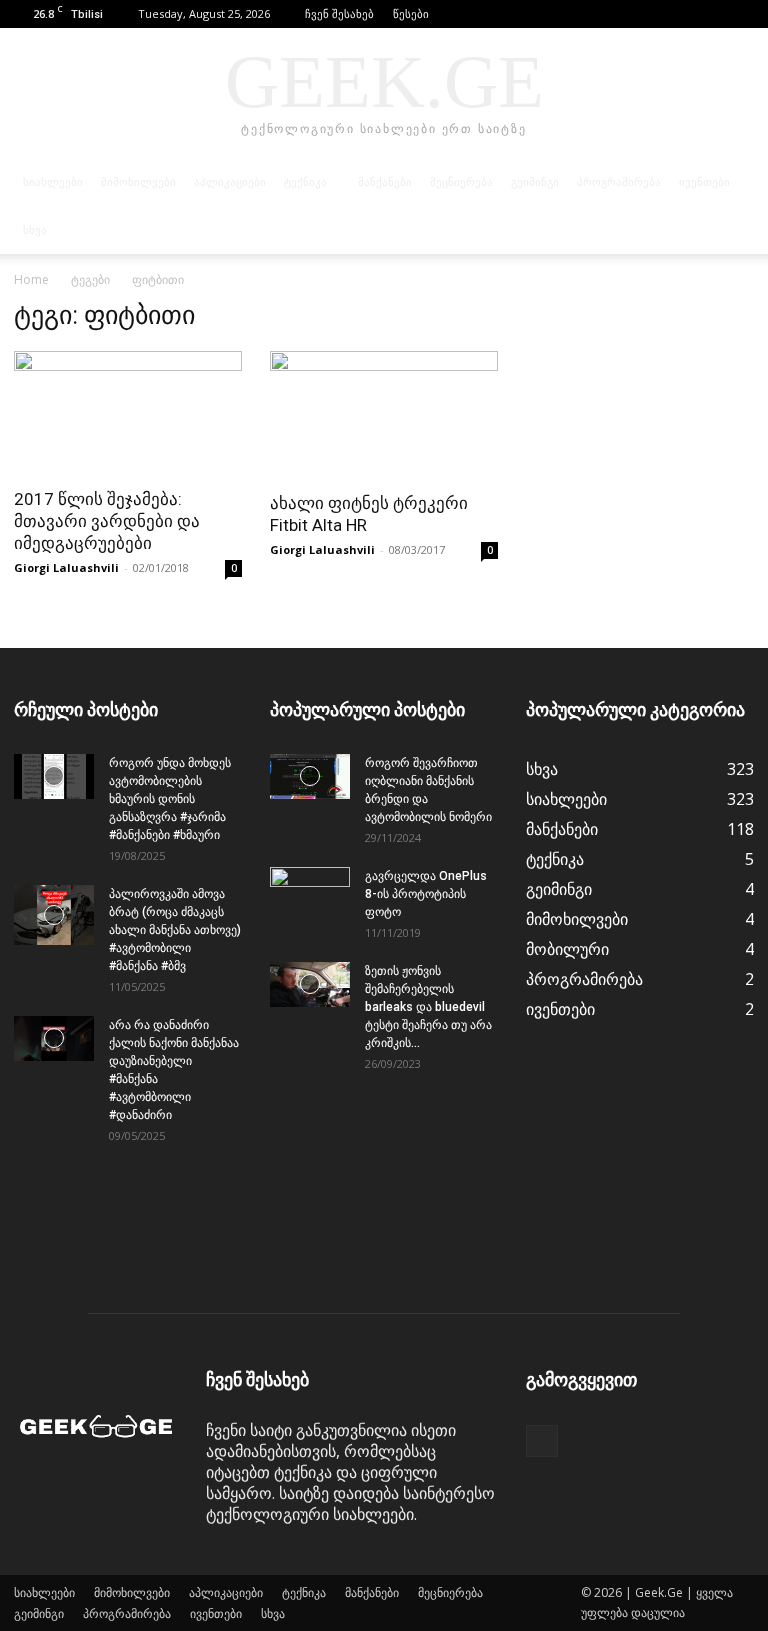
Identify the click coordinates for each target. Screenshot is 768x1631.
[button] (709, 13)
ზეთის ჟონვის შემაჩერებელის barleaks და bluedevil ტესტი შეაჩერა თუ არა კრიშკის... (428, 1007)
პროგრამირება (619, 182)
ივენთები (704, 182)
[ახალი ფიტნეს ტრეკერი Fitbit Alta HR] (384, 415)
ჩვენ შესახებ (339, 13)
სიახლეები (53, 182)
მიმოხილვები (138, 182)
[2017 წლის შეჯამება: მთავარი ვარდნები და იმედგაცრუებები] (128, 413)
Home (31, 279)
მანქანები (385, 182)
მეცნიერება (461, 182)
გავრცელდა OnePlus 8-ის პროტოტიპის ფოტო (426, 894)
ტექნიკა (305, 182)
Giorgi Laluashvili (66, 567)
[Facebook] (739, 14)
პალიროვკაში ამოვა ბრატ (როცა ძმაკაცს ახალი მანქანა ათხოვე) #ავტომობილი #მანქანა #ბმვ (175, 930)
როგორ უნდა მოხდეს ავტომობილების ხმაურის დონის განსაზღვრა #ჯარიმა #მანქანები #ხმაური (170, 799)
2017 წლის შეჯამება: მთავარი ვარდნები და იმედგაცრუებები (107, 521)
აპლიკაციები (230, 182)
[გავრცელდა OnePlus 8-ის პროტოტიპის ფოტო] (310, 895)
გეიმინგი (535, 182)
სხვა (35, 230)
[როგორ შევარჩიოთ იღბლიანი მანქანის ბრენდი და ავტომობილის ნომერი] (310, 776)
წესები (411, 13)
